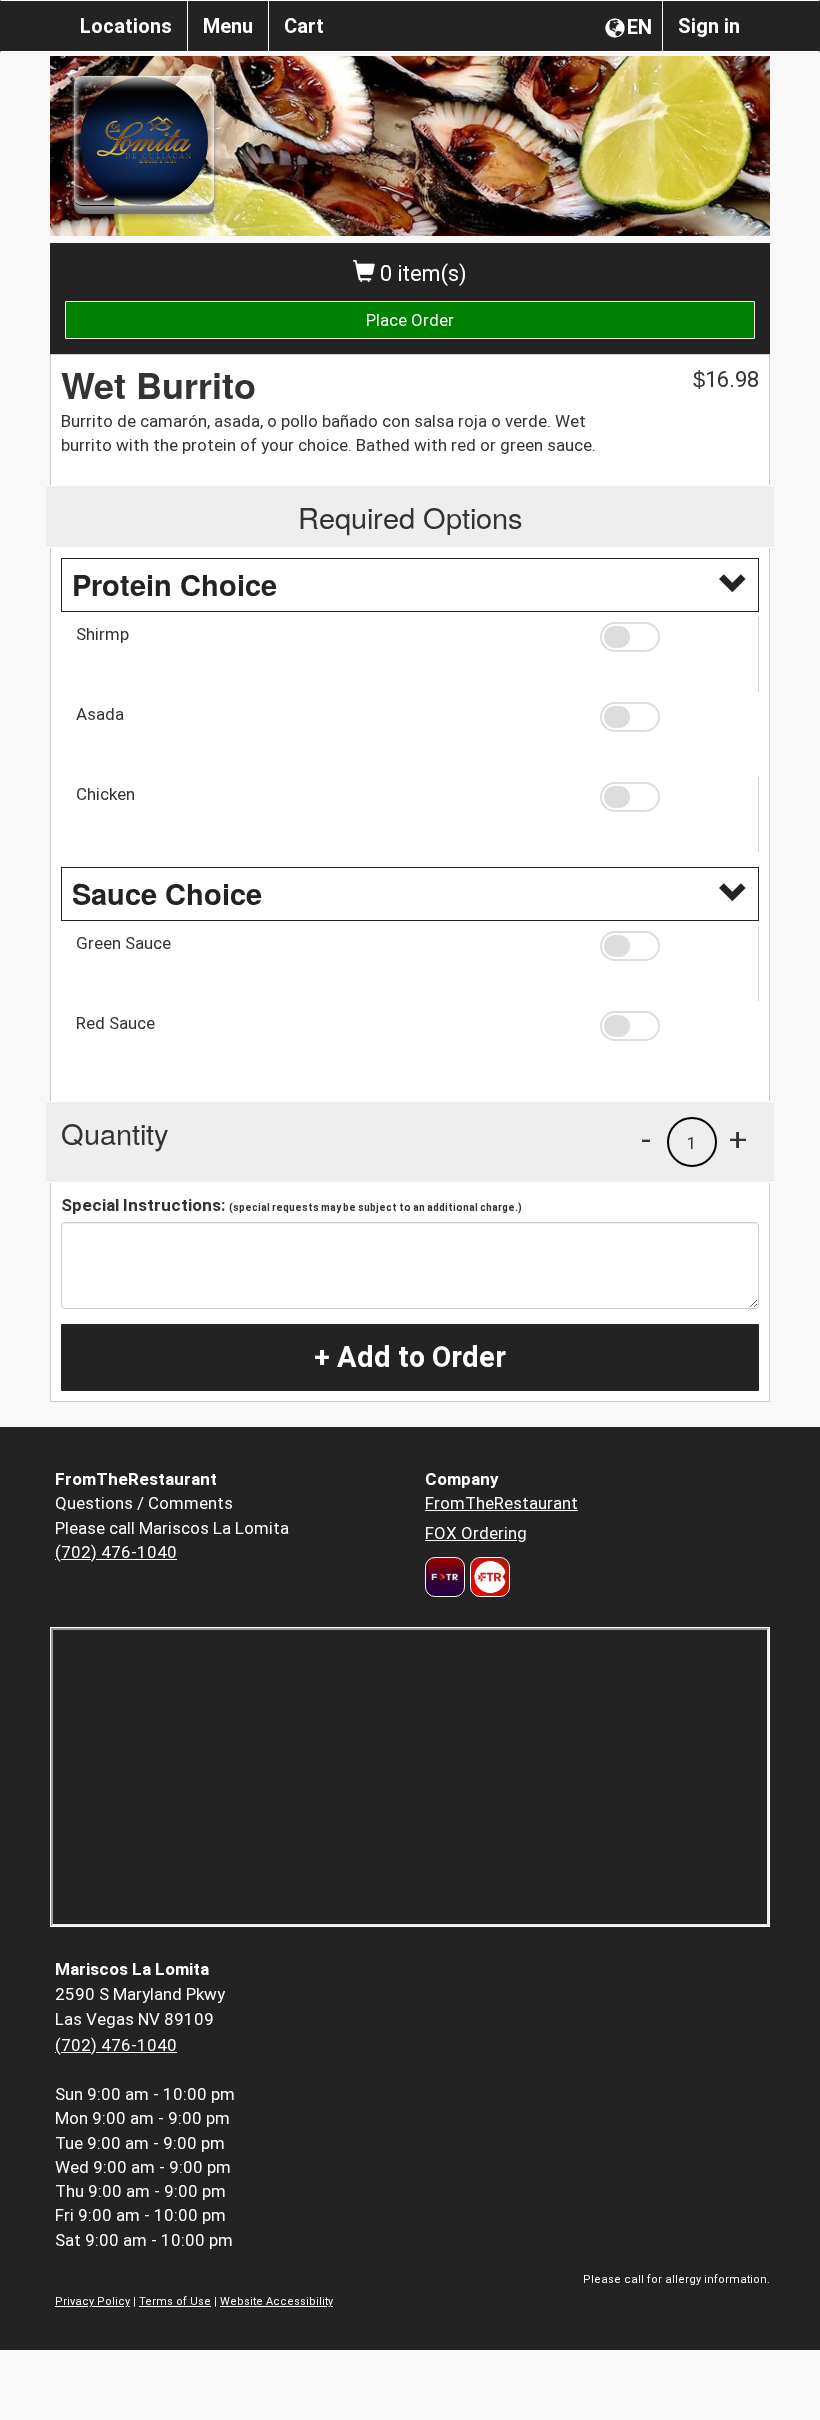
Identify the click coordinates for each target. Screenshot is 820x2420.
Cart (304, 26)
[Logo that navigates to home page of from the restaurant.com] (445, 1577)
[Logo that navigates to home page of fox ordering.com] (487, 1577)
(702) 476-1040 (116, 1552)
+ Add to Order (410, 1357)
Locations (126, 26)
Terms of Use (175, 2301)
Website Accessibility (276, 2301)
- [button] (646, 1139)
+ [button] (738, 1139)
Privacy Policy (92, 2301)
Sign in (709, 26)
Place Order (410, 320)
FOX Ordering (476, 1533)
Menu (228, 26)
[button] (672, 637)
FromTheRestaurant (501, 1503)
